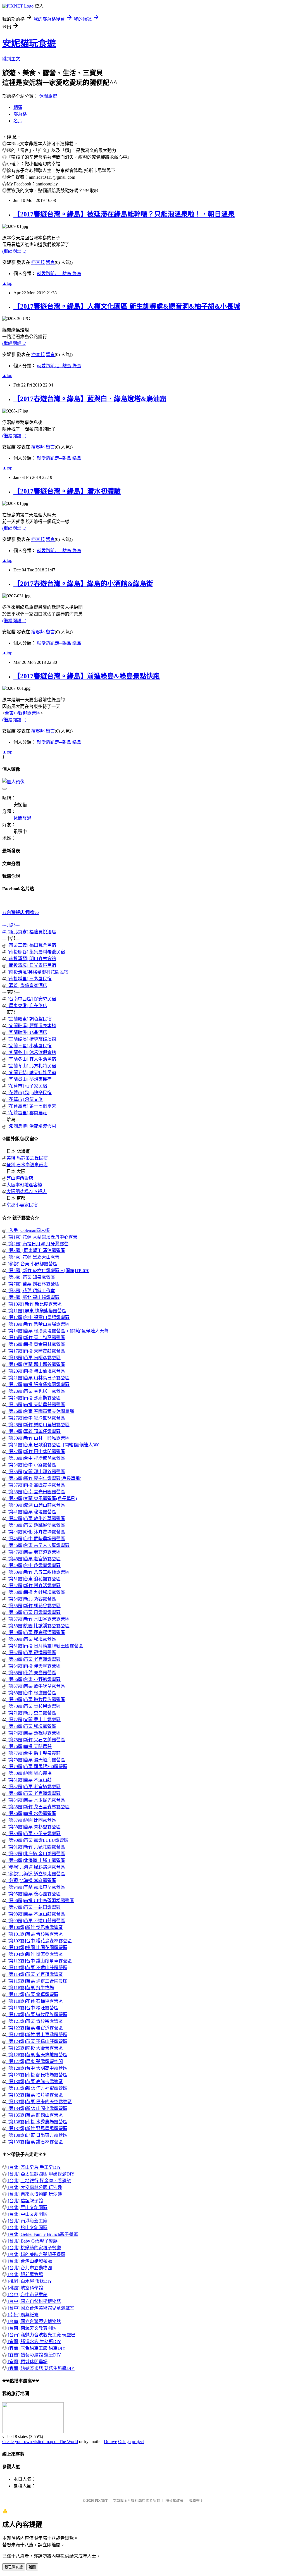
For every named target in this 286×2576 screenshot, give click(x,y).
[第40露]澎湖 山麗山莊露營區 (36, 1505)
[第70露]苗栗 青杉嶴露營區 (34, 1706)
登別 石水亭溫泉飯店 (27, 1165)
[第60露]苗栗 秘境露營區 (31, 1639)
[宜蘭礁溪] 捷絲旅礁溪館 (31, 1039)
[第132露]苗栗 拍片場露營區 (35, 2095)
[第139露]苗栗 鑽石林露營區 (35, 2142)
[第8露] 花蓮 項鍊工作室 (31, 1291)
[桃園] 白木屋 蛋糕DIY (29, 2281)
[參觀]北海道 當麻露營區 (31, 1880)
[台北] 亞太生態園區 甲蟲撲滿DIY (41, 2174)
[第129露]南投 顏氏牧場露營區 (37, 2075)
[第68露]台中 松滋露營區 (31, 1693)
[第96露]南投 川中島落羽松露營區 (40, 1901)
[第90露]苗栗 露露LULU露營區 (37, 1840)
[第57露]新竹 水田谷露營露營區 (38, 1619)
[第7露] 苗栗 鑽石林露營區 (33, 1284)
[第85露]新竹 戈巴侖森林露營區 (38, 1807)
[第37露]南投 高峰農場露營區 (36, 1485)
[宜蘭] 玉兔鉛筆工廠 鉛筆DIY (36, 2348)
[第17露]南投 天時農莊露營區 (36, 1351)
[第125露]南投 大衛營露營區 (35, 2048)
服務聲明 (196, 2500)
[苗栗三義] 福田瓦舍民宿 (31, 945)
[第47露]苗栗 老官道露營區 (34, 1552)
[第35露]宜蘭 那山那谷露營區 (36, 1472)
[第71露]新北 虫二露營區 (31, 1713)
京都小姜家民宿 (22, 1205)
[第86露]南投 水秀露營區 (31, 1813)
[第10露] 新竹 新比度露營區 (34, 1304)
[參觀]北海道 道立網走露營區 (36, 1874)
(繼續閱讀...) (14, 251)
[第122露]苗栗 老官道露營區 (35, 2028)
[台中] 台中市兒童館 (27, 2295)
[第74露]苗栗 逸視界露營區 (34, 1733)
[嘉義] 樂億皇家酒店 (27, 985)
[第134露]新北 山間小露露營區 (37, 2108)
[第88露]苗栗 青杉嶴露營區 (34, 1827)
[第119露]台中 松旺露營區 (32, 2008)
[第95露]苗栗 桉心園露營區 (34, 1894)
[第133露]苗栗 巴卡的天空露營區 (39, 2102)
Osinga (124, 2442)
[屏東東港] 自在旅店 (27, 1006)
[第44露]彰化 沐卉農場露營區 (36, 1532)
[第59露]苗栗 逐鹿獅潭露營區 (36, 1632)
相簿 (18, 107)
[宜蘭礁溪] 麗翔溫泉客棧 (31, 1026)
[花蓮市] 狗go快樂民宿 (29, 1093)
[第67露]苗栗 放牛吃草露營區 (36, 1686)
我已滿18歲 (14, 2567)
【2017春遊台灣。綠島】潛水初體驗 (67, 491)
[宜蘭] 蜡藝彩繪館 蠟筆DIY (34, 2355)
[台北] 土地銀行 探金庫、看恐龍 (39, 2181)
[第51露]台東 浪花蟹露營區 (34, 1579)
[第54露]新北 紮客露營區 (31, 1599)
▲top (7, 283)
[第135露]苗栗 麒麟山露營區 (35, 2115)
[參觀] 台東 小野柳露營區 (32, 1264)
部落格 (20, 114)
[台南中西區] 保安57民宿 (31, 999)
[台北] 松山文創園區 (27, 2228)
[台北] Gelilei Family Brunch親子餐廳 (42, 2234)
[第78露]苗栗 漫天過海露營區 (36, 1760)
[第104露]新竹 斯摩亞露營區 (35, 1954)
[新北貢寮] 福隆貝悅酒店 (31, 932)
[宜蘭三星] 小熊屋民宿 (29, 1046)
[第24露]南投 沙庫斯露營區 (34, 1398)
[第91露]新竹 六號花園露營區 (36, 1847)
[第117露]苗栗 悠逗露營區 (32, 1994)
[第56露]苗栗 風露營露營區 (34, 1612)
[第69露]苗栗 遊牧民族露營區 (36, 1700)
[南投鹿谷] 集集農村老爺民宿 (36, 952)
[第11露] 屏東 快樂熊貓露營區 (36, 1311)
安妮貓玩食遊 (29, 43)
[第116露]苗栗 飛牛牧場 (30, 1988)
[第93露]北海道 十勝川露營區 (36, 1860)
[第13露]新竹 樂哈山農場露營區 (38, 1324)
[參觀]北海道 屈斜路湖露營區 (36, 1867)
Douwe (110, 2442)
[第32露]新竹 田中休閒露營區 (36, 1452)
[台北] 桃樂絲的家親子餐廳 (34, 2248)
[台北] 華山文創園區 (27, 2208)
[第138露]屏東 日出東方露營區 (37, 2135)
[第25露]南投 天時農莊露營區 (36, 1405)
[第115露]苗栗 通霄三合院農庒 (37, 1981)
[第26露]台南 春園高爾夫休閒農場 (40, 1411)
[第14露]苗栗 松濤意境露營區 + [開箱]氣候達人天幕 (57, 1331)
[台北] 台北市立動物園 (29, 2268)
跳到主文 (11, 59)
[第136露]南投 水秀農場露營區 (37, 2122)
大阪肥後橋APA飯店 (27, 1192)
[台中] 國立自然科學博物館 (34, 2301)
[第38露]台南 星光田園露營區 (36, 1492)
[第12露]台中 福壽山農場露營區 (38, 1317)
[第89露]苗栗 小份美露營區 (34, 1834)
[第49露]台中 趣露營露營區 (34, 1565)
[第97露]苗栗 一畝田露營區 (34, 1907)
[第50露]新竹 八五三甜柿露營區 (38, 1572)
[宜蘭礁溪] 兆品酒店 (27, 1032)
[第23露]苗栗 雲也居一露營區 (36, 1391)
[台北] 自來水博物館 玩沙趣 (34, 2194)
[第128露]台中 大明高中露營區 (37, 2068)
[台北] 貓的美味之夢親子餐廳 (36, 2254)
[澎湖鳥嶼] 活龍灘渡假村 (31, 1126)
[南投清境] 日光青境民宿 (31, 965)
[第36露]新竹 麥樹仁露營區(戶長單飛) (44, 1478)
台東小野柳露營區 (23, 713)
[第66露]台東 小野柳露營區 (34, 1679)
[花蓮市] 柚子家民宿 (27, 1086)
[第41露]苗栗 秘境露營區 (31, 1512)
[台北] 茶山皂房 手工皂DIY (34, 2167)
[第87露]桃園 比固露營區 (31, 1820)
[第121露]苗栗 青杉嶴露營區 (35, 2021)
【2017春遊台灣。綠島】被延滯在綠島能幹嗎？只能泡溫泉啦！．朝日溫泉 (124, 214)
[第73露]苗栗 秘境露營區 (31, 1726)
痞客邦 (38, 262)
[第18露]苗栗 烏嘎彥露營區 (34, 1358)
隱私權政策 (174, 2500)
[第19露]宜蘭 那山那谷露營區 (36, 1364)
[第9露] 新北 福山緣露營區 (33, 1297)
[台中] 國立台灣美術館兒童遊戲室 (40, 2308)
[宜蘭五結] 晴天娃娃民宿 (31, 1073)
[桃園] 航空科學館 (25, 2288)
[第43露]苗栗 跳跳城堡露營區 (36, 1525)
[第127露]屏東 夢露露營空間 (35, 2061)
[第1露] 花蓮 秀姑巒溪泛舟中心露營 (42, 1237)
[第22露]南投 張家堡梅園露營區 (38, 1384)
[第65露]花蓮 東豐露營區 (31, 1673)
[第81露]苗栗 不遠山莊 (29, 1780)
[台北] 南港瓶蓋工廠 (27, 2221)
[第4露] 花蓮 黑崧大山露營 (33, 1257)
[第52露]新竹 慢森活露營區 (34, 1586)
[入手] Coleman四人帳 (28, 1230)
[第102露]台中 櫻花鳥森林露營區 (39, 1941)
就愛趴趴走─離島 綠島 (59, 274)
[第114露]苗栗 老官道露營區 (35, 1974)
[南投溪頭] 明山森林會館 (31, 959)
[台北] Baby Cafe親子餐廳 (32, 2241)
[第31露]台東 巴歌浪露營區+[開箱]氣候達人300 (53, 1445)
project (138, 2442)
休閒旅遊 (48, 96)
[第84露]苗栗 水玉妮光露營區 (36, 1800)
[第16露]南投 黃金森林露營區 (36, 1344)
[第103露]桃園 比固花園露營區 (37, 1947)
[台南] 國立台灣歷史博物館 (34, 2321)
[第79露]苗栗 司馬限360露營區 (37, 1767)
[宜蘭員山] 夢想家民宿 (29, 1079)
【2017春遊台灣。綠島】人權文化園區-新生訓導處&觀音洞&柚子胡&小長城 (127, 306)
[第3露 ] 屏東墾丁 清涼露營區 (36, 1250)
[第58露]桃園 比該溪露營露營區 (38, 1626)
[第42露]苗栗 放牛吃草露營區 (36, 1519)
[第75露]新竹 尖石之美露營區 (36, 1740)
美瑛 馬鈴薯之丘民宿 (27, 1158)
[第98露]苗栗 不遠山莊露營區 (36, 1914)
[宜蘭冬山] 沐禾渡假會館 (31, 1052)
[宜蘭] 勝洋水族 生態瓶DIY (34, 2342)
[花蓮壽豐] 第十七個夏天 (31, 1106)
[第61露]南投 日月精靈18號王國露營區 (45, 1646)
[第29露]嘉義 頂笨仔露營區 (34, 1431)
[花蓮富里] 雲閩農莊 (27, 1113)
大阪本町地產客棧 (24, 1185)
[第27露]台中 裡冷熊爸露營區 (36, 1418)
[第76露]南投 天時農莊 (29, 1746)
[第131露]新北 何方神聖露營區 (37, 2088)
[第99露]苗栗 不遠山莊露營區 (36, 1921)
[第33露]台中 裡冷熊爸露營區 (36, 1458)
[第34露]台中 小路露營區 (31, 1465)
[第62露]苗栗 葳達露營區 (31, 1653)
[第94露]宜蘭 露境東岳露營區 (36, 1887)
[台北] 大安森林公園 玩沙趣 (34, 2187)
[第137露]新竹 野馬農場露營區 (37, 2128)
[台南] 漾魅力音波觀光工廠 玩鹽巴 (41, 2335)
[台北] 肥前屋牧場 (25, 2275)
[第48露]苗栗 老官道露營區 (34, 1559)
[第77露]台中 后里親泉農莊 (34, 1753)
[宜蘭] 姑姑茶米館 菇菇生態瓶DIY (41, 2368)
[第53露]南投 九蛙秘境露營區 (36, 1592)
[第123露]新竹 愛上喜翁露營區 (37, 2035)
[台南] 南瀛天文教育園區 (32, 2328)
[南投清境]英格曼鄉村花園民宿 (37, 972)
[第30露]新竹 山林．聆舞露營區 (38, 1438)
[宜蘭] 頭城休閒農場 (27, 2362)
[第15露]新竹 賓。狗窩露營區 (36, 1338)
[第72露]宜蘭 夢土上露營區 (34, 1720)
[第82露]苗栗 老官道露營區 (34, 1787)
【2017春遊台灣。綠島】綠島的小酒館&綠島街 (83, 584)
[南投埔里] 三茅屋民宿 (29, 979)
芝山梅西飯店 (20, 1178)
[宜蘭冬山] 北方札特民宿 (31, 1066)
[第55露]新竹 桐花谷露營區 (34, 1606)
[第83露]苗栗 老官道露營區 (34, 1793)
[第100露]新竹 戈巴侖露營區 (35, 1927)
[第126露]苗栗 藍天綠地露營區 (37, 2055)
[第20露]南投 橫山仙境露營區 (36, 1371)
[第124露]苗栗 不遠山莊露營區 (37, 2041)
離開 (32, 2567)
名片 (18, 121)
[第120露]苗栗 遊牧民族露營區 (37, 2015)
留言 (50, 262)
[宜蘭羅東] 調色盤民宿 (29, 1019)
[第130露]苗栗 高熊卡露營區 (35, 2082)
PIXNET (101, 2500)
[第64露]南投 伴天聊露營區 (34, 1666)
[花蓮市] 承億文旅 (25, 1099)
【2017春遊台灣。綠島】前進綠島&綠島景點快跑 (87, 676)
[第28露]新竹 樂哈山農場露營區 (38, 1425)
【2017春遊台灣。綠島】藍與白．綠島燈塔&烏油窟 (90, 399)
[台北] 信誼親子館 (25, 2201)
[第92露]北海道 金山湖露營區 (36, 1854)
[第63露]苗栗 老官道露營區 (34, 1659)
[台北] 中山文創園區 (27, 2214)
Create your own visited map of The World (40, 2442)
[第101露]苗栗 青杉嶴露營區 (35, 1934)
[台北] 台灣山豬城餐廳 (29, 2261)
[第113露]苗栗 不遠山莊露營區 (37, 1968)
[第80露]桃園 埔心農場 (29, 1773)
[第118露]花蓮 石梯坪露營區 (35, 2001)
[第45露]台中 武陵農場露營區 (36, 1539)
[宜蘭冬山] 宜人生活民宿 (31, 1059)
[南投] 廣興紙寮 (23, 2315)
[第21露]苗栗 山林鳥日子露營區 (38, 1378)
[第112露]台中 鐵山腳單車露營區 (39, 1961)
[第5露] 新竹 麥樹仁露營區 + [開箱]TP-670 (48, 1271)
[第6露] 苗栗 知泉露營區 (31, 1277)
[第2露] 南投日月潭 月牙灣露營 (37, 1244)
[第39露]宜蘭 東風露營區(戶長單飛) (42, 1498)
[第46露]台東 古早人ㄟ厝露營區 (38, 1545)
